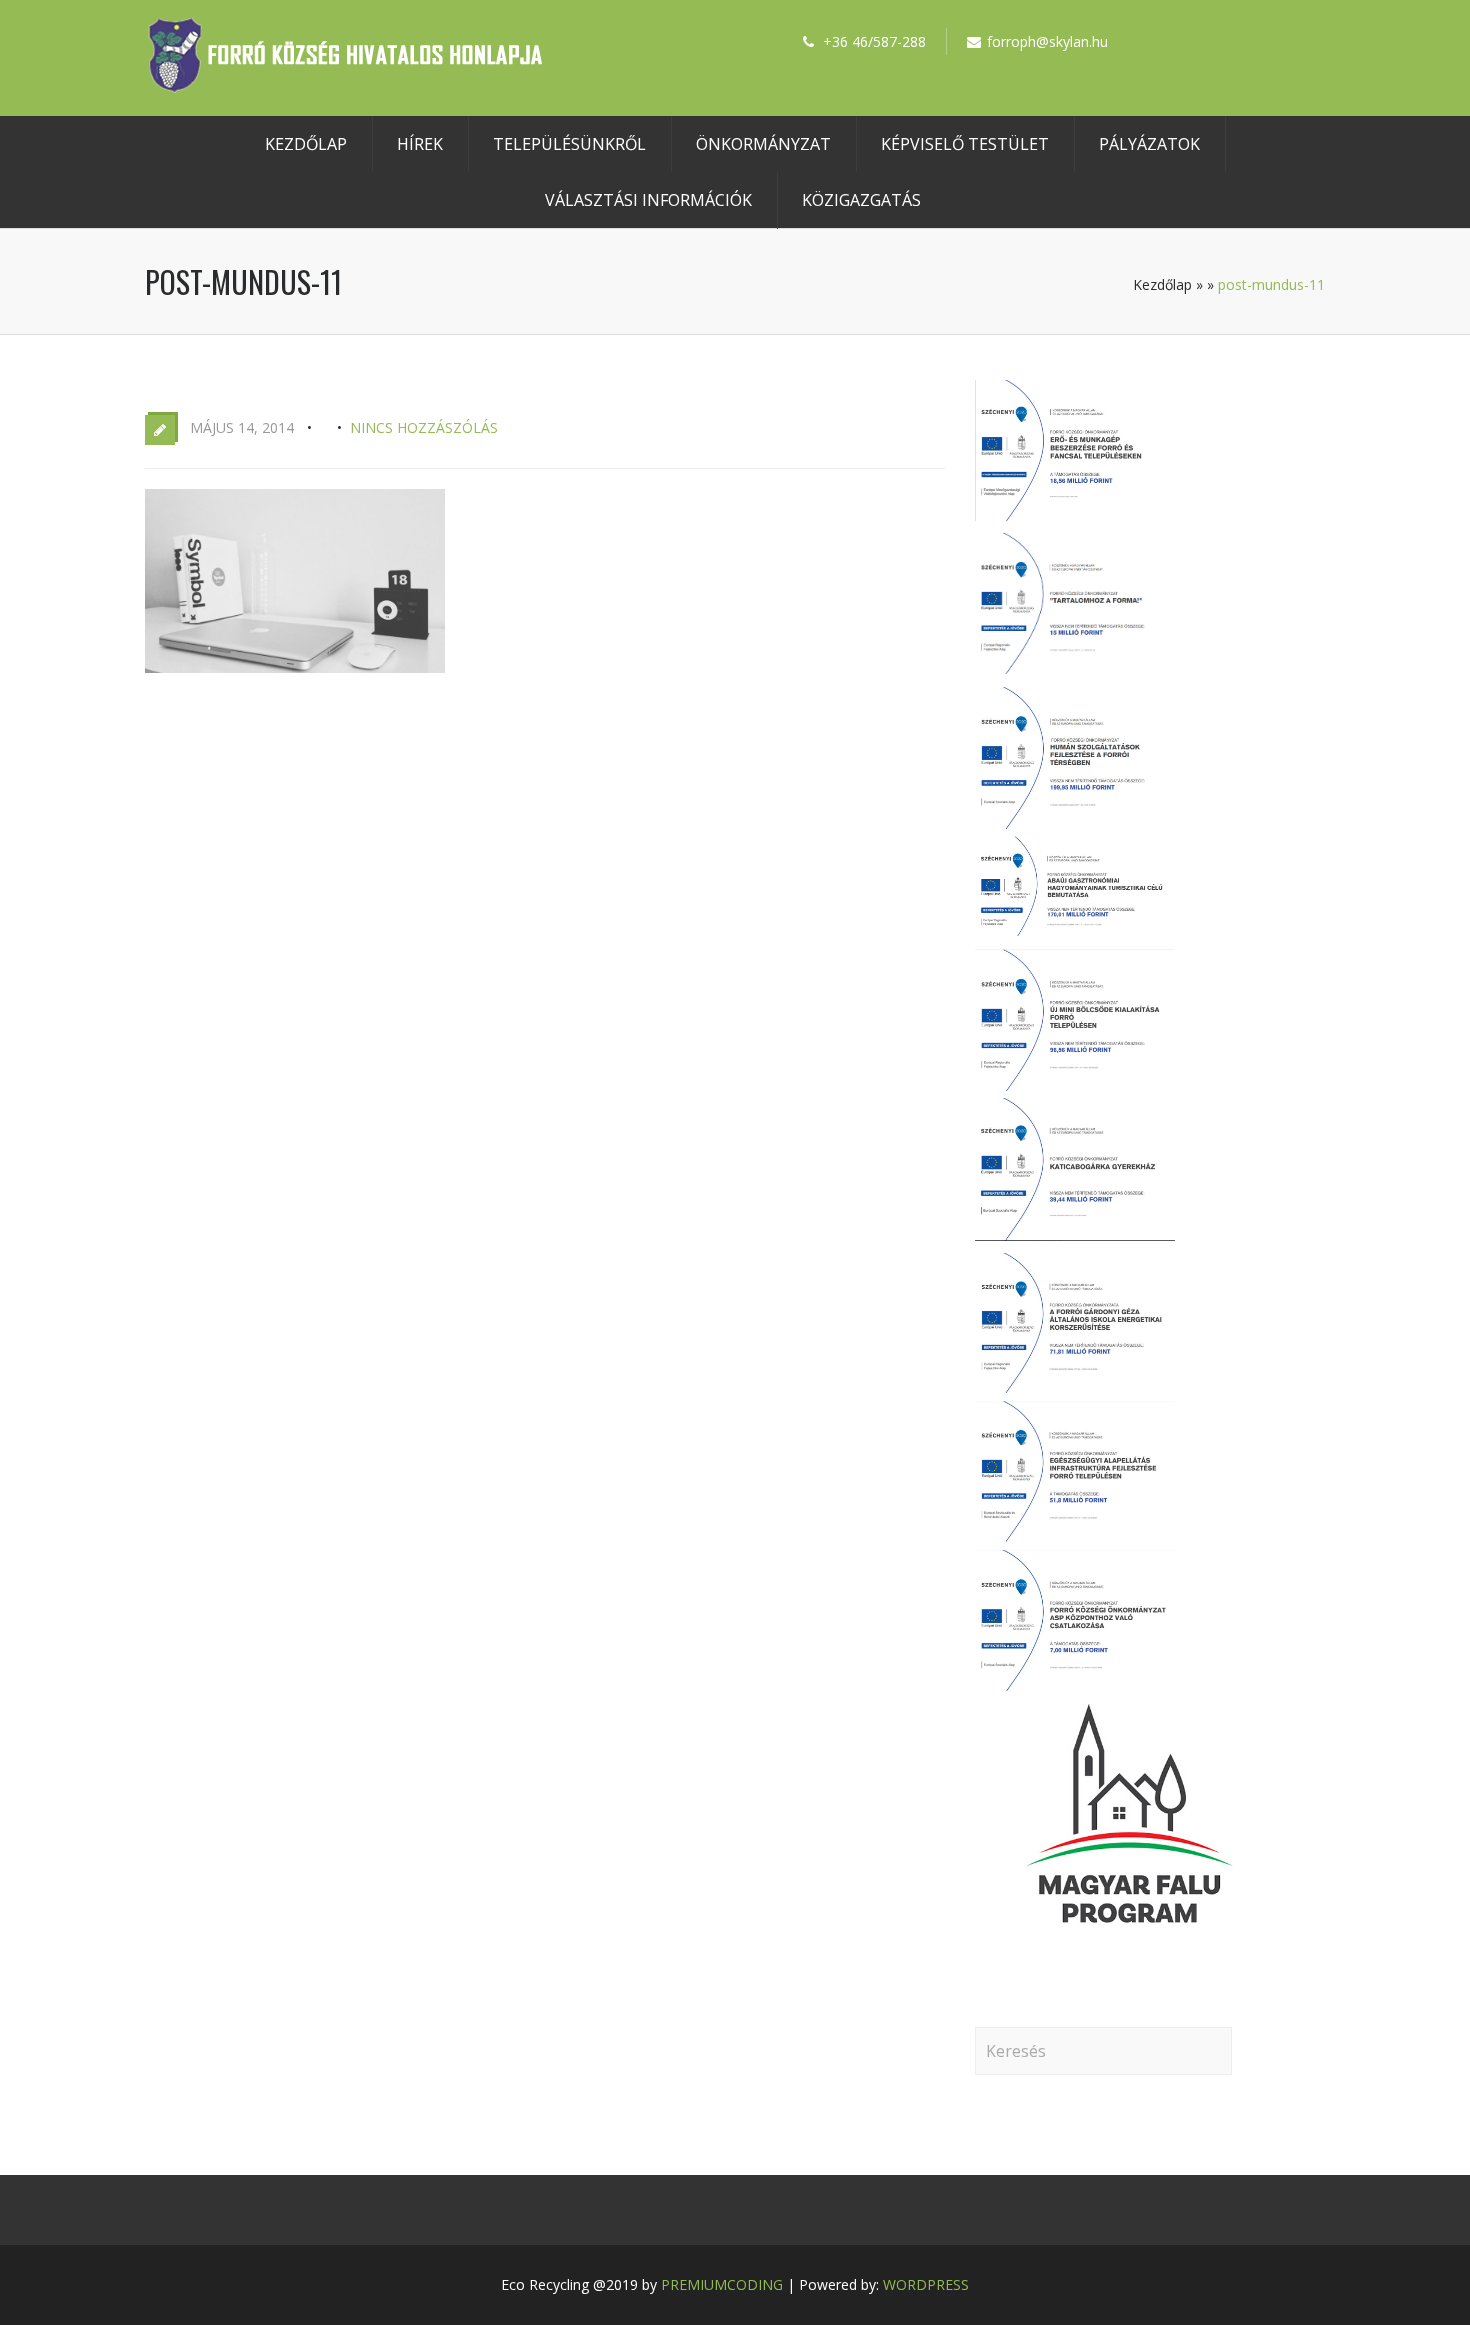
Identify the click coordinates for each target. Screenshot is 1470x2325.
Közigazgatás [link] (861, 200)
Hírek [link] (420, 144)
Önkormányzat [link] (763, 144)
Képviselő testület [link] (965, 144)
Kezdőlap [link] (306, 144)
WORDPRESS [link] (926, 2284)
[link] (345, 87)
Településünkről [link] (569, 144)
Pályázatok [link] (1149, 144)
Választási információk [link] (648, 200)
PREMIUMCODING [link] (722, 2284)
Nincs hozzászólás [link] (424, 427)
